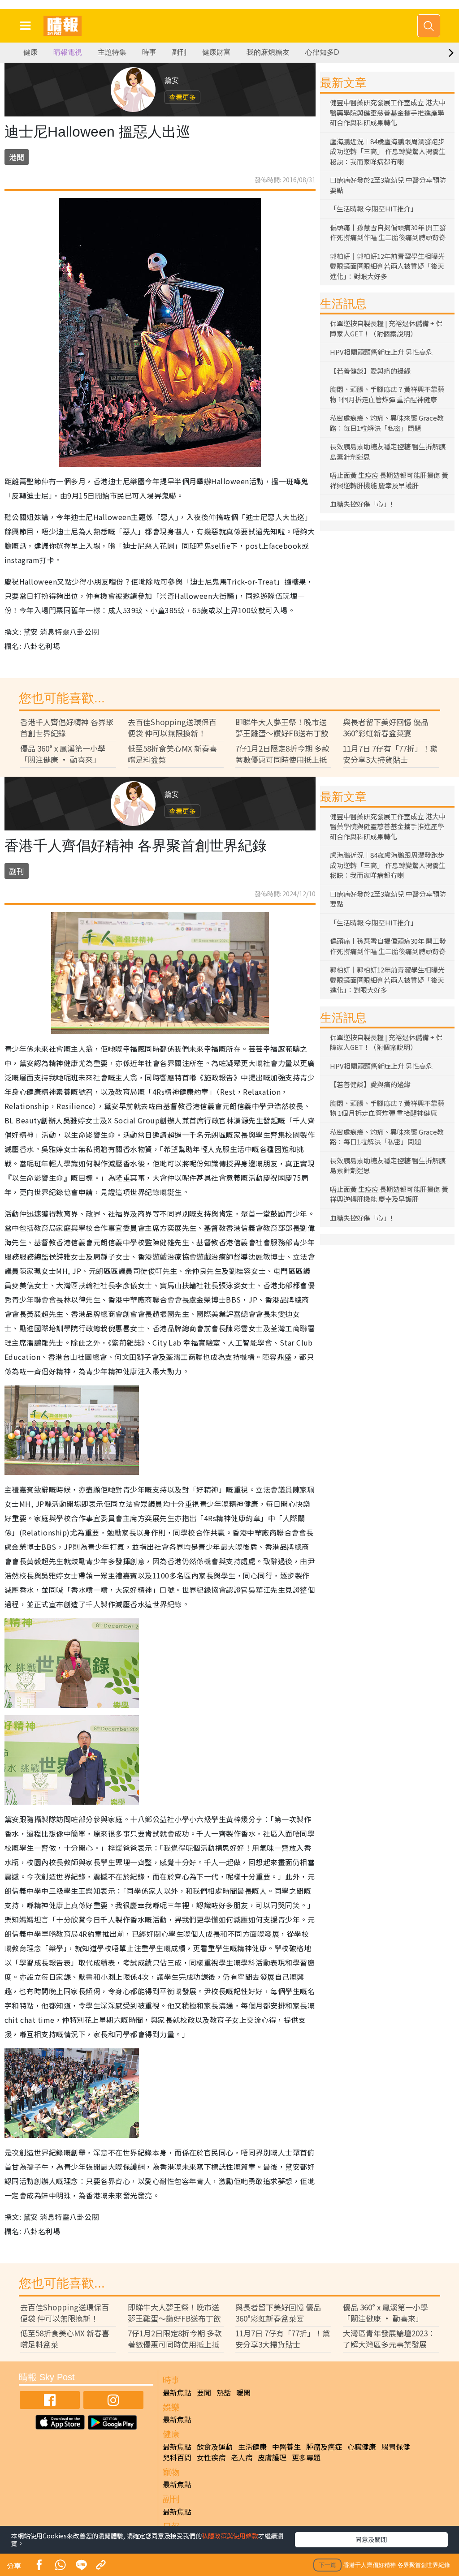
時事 (149, 52)
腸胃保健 (396, 2447)
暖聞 (243, 2392)
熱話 (224, 2392)
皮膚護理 (272, 2457)
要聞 (204, 2392)
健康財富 (217, 52)
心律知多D (322, 52)
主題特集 (112, 52)
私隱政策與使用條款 (230, 2536)
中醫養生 (286, 2447)
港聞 (17, 157)
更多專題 (306, 2457)
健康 (30, 52)
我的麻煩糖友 (268, 52)
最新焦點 (177, 2392)
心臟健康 (362, 2447)
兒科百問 (177, 2457)
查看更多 (182, 97)
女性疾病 (211, 2457)
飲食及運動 (215, 2447)
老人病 (242, 2457)
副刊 (179, 52)
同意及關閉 (371, 2539)
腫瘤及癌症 (324, 2447)
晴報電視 (68, 52)
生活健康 (252, 2447)
